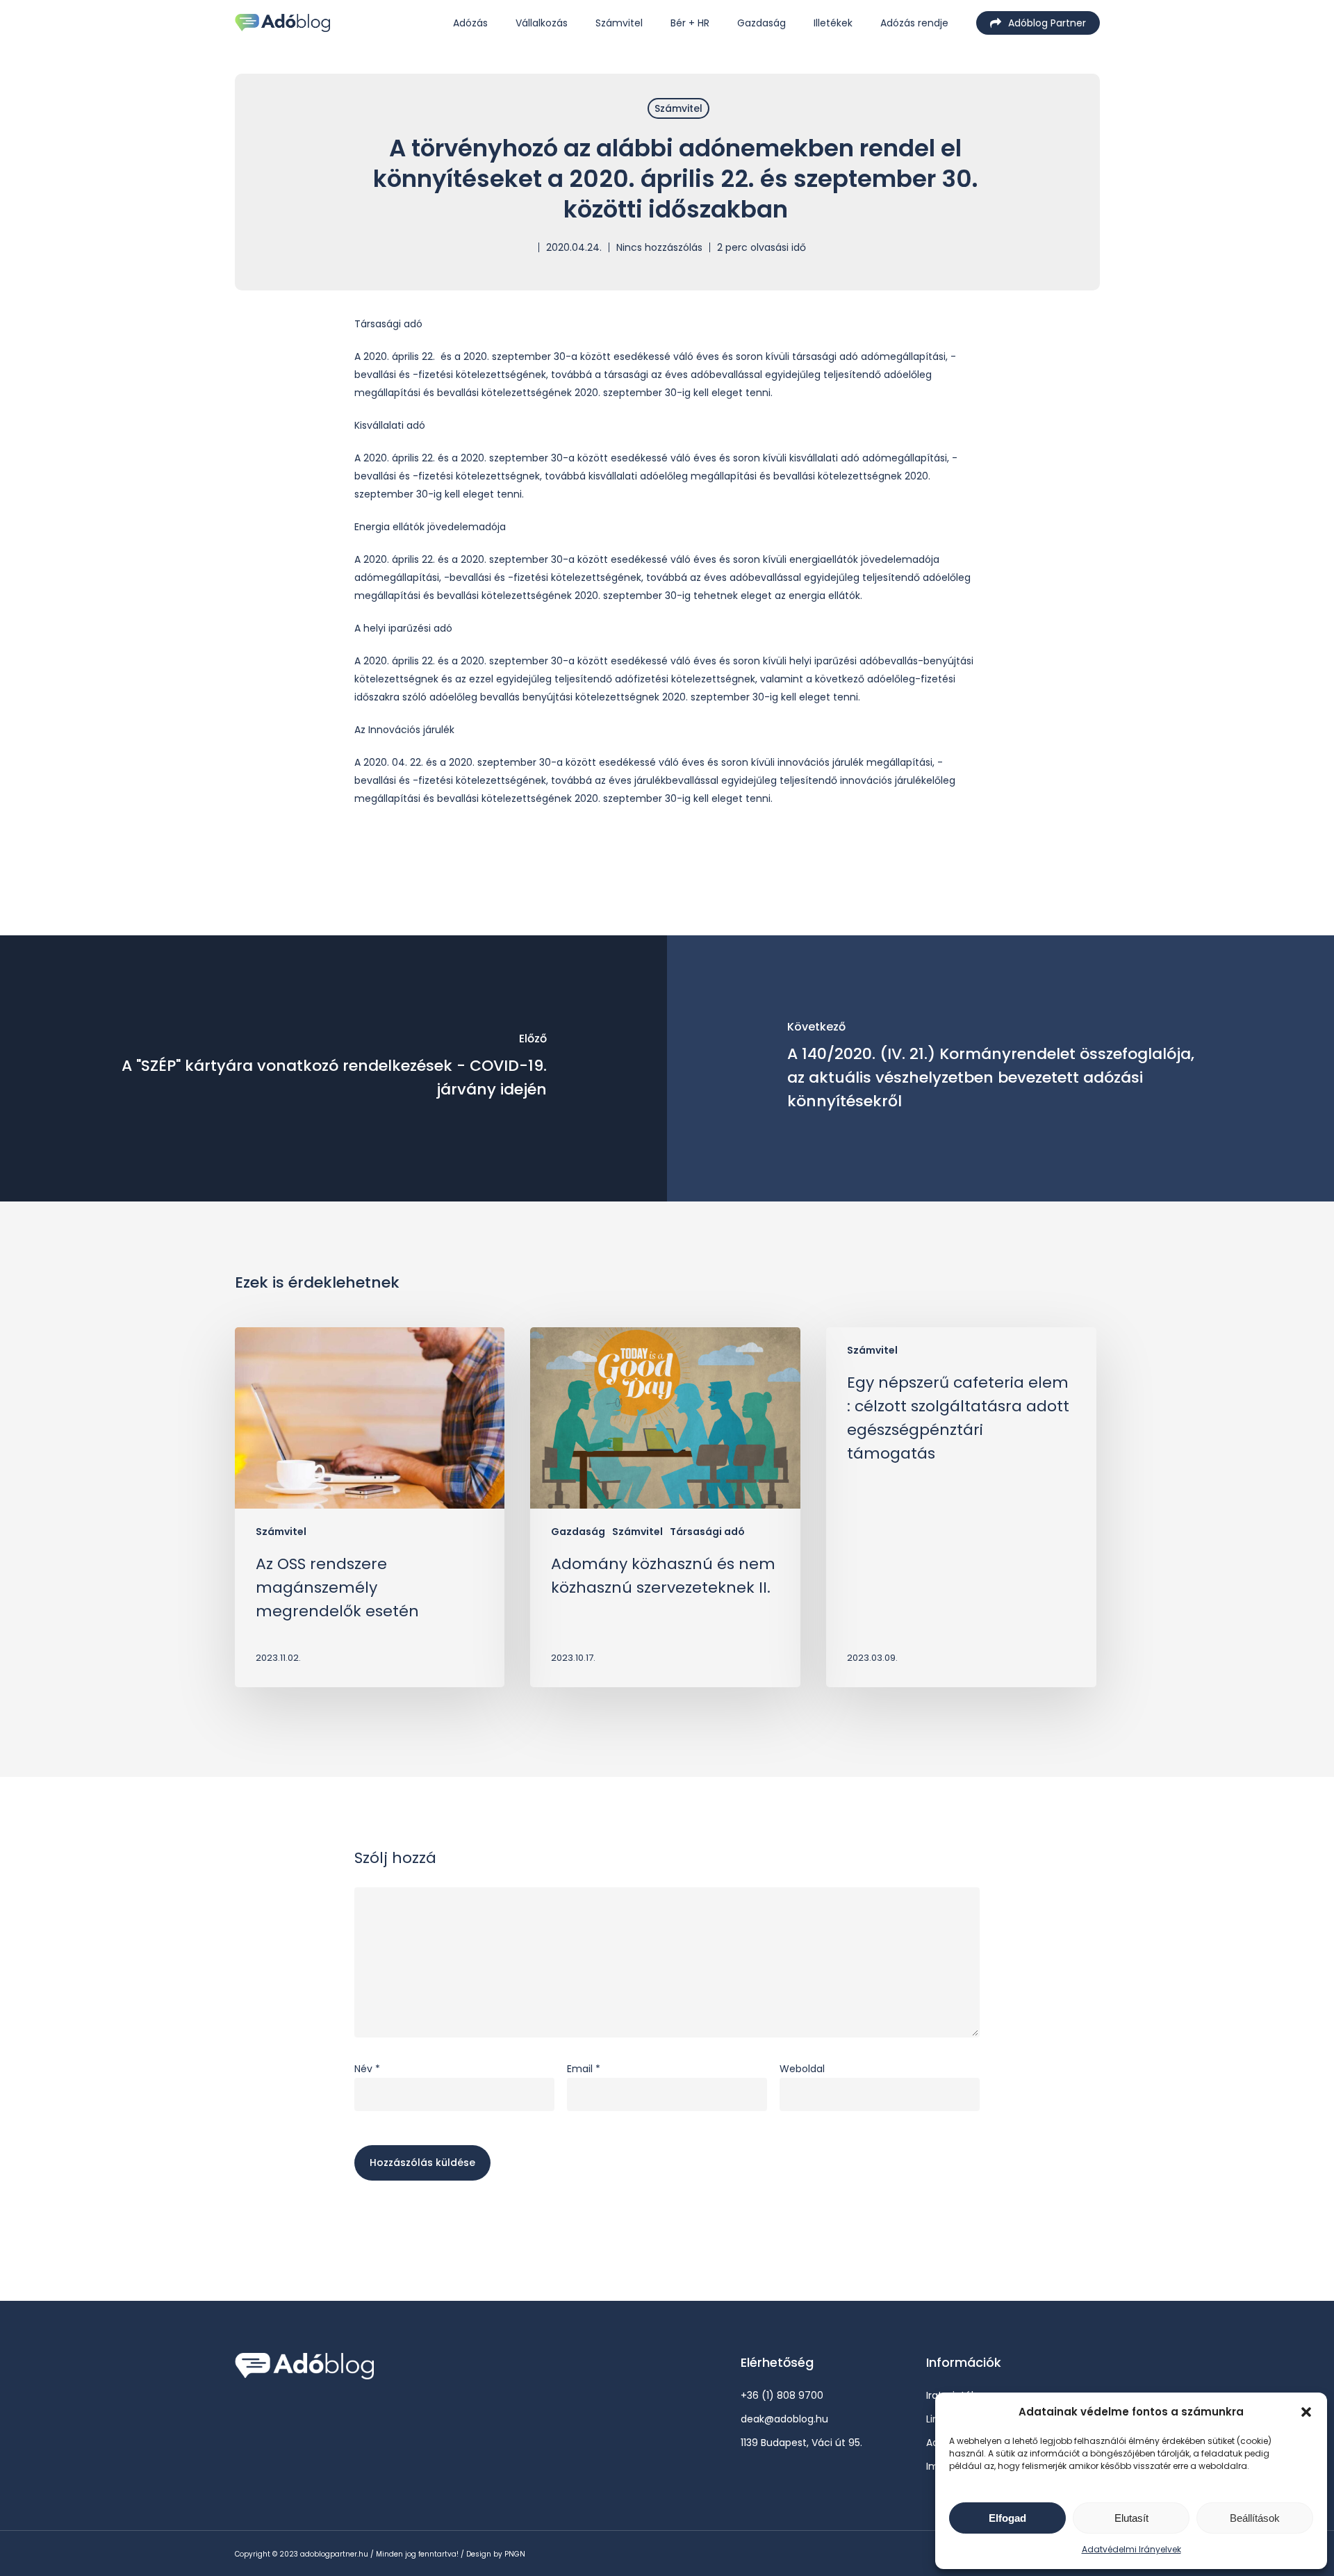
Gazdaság (578, 1532)
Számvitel (678, 108)
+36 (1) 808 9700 (782, 2395)
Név (367, 2069)
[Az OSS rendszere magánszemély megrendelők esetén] (370, 1507)
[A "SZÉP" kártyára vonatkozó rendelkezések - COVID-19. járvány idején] (333, 1068)
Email (584, 2069)
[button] (1306, 2412)
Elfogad (1007, 2518)
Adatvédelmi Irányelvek (1131, 2549)
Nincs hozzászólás (659, 247)
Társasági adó (707, 1532)
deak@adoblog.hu (784, 2419)
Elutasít (1131, 2518)
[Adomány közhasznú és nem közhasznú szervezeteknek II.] (665, 1507)
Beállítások (1255, 2518)
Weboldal (802, 2069)
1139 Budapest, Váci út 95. (801, 2443)
